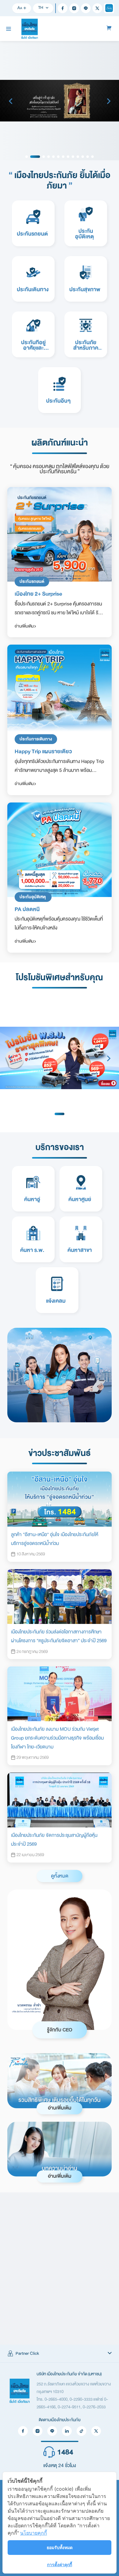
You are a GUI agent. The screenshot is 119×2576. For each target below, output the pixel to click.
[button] (60, 2354)
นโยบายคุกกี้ (34, 2533)
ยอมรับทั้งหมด (60, 2547)
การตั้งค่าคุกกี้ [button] (60, 2565)
